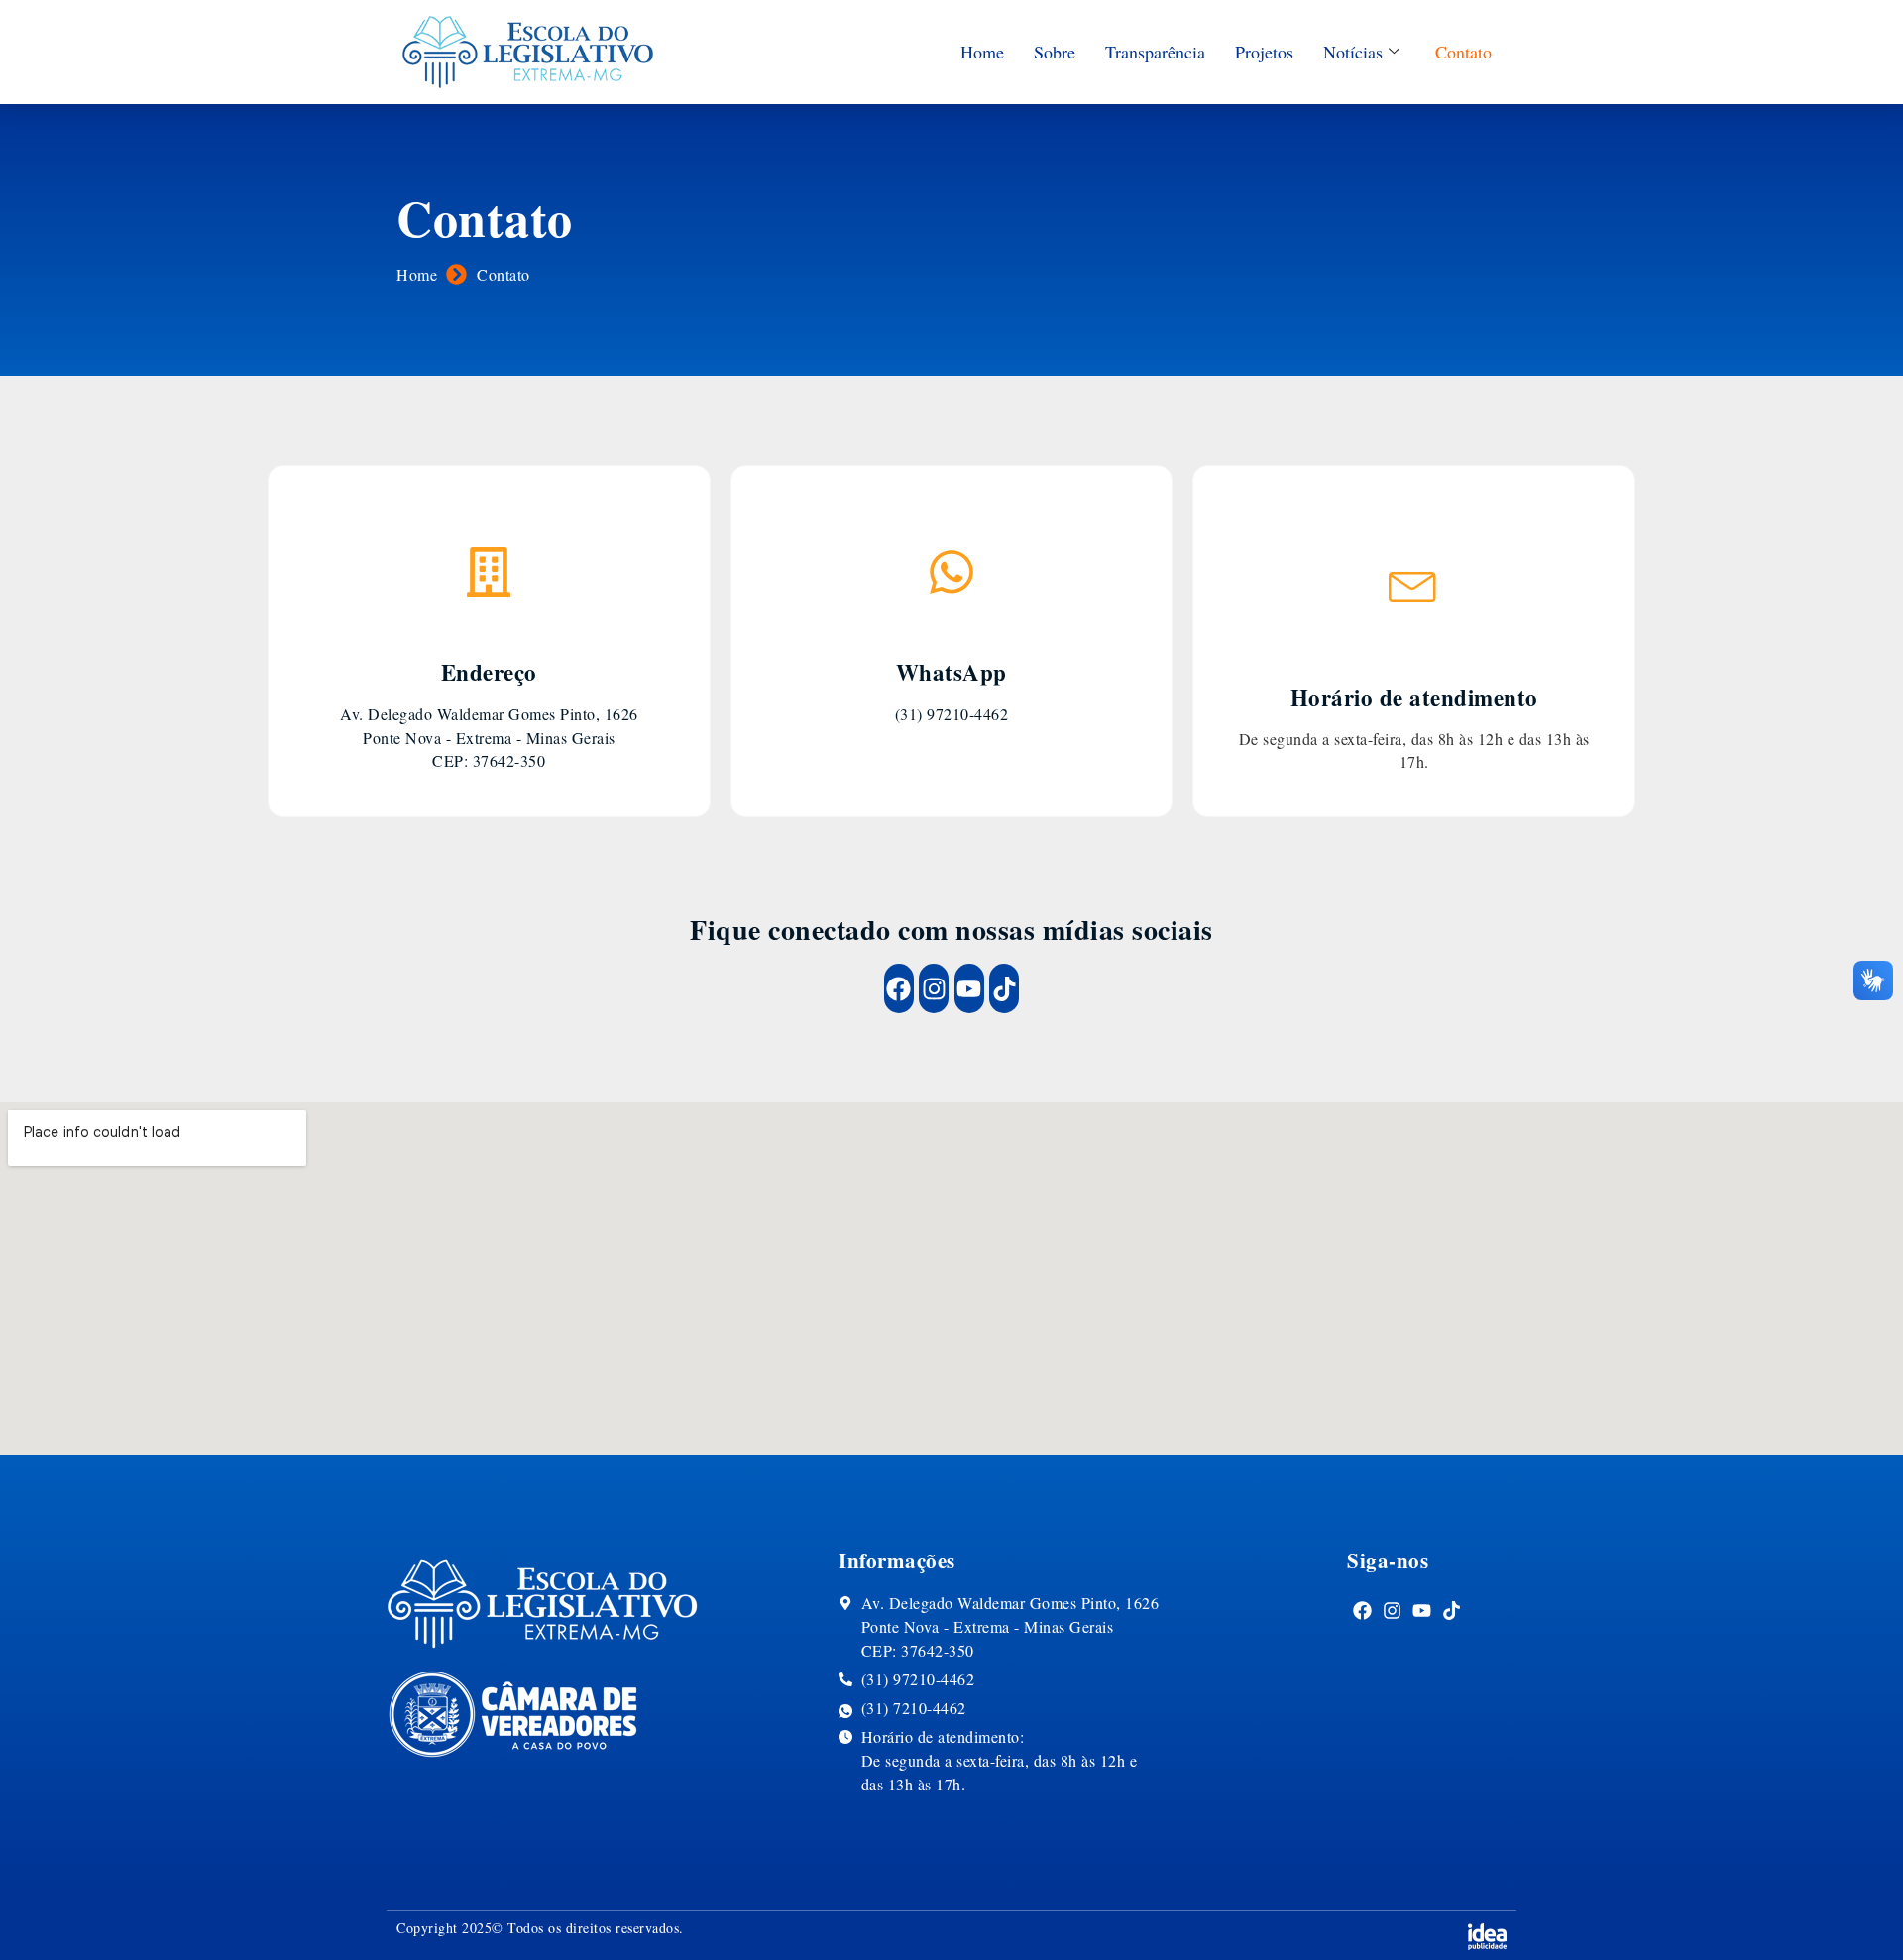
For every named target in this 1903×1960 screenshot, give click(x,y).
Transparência (1155, 52)
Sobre (1055, 52)
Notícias (1353, 52)
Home (982, 52)
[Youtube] (969, 988)
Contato (1463, 52)
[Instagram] (934, 988)
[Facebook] (899, 988)
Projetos (1264, 52)
